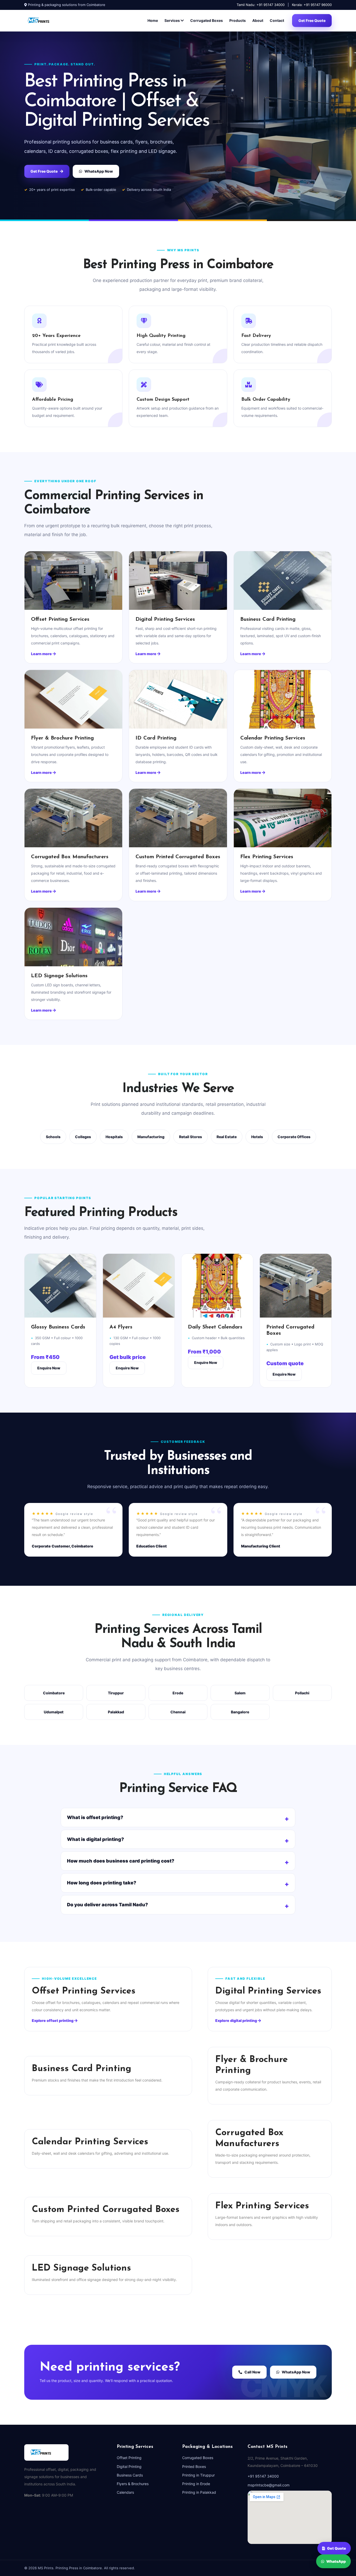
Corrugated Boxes (207, 20)
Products (238, 20)
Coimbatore (54, 1693)
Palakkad (116, 1712)
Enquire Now (49, 1368)
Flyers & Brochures (133, 2484)
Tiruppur (116, 1693)
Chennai (178, 1712)
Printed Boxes (194, 2467)
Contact (277, 20)
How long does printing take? (102, 1883)
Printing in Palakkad (199, 2492)
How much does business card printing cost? (121, 1861)
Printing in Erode (196, 2484)
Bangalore (240, 1712)
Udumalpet (54, 1712)
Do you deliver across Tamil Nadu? (108, 1905)
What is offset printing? (95, 1817)
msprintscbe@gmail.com (269, 2485)
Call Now (252, 2372)
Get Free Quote (312, 20)
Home (153, 20)
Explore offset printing (53, 2020)
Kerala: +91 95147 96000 (312, 5)
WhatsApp (336, 2562)
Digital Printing (129, 2467)
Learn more (42, 654)
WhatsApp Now (99, 171)
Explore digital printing (237, 2020)
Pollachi (302, 1693)
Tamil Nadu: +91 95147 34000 (261, 5)
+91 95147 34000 (263, 2476)
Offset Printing (129, 2458)
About (258, 20)
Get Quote (337, 2547)
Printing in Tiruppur (198, 2475)
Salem (240, 1693)
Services (173, 20)
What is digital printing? (96, 1839)
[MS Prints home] (44, 21)
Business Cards (130, 2475)
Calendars (125, 2492)
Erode (178, 1693)
